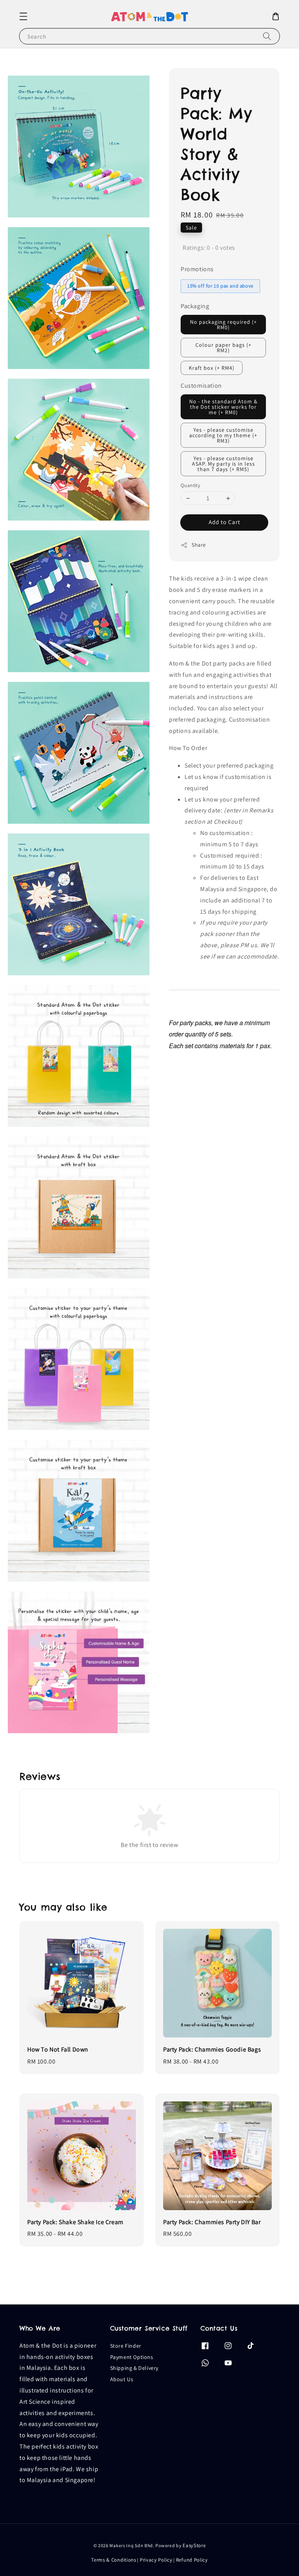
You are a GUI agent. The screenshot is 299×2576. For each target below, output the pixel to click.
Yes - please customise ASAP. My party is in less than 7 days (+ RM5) (223, 464)
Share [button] (199, 545)
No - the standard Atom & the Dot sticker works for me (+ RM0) (223, 407)
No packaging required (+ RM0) (223, 325)
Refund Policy (192, 2560)
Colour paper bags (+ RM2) (223, 348)
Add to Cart (224, 522)
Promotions (197, 269)
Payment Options (132, 2357)
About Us (122, 2379)
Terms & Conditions (114, 2560)
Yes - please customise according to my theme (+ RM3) (223, 435)
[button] (23, 16)
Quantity (190, 485)
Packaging (195, 306)
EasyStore (194, 2545)
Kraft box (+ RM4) (212, 368)
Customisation (201, 386)
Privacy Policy (156, 2560)
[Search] (267, 36)
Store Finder (126, 2346)
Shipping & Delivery (134, 2368)
